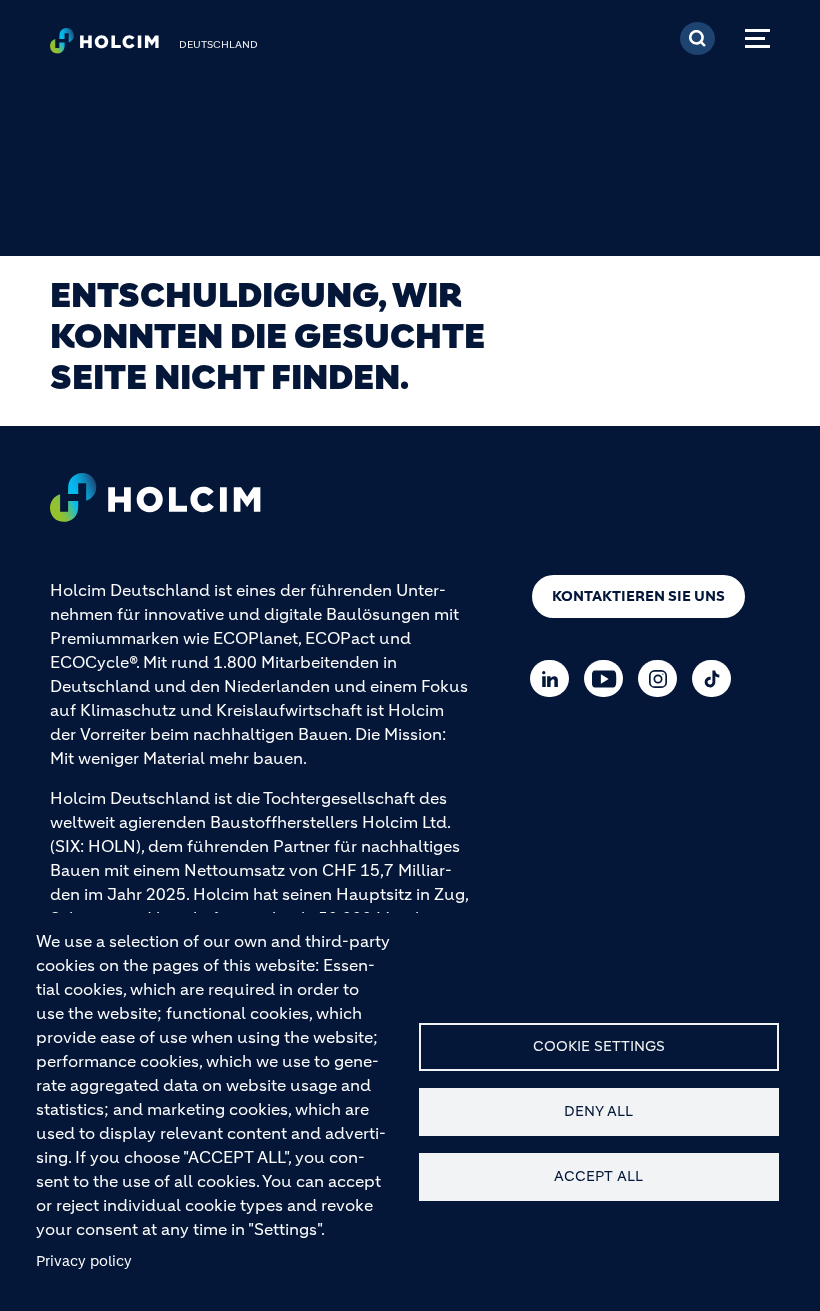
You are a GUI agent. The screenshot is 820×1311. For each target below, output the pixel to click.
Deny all (598, 1111)
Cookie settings (599, 1046)
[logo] (104, 46)
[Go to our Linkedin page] (554, 678)
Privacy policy (84, 1261)
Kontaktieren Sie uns (638, 596)
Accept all (598, 1176)
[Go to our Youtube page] (608, 678)
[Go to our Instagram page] (662, 678)
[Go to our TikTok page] (716, 678)
